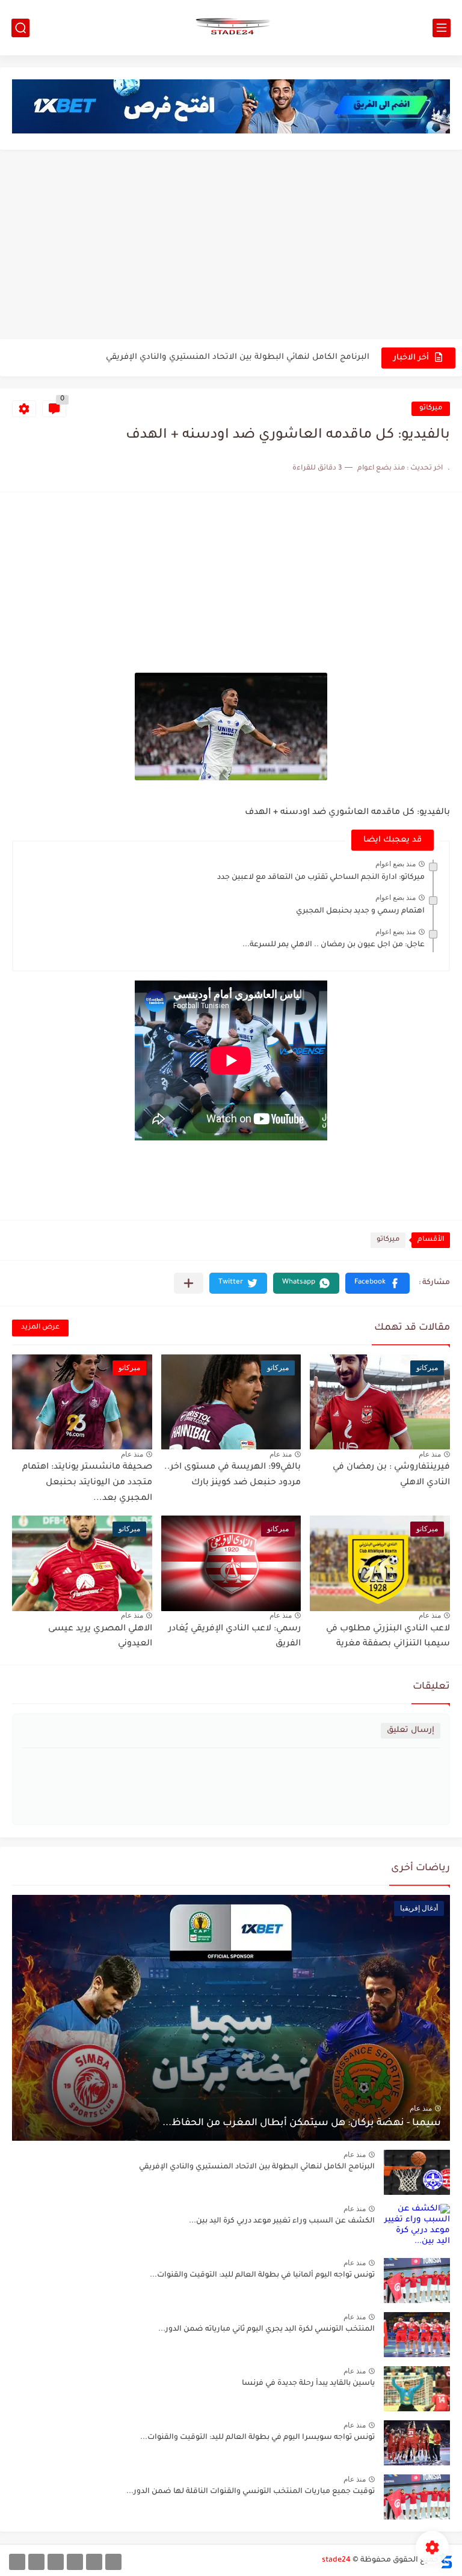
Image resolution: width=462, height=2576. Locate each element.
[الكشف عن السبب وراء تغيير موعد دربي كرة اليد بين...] (417, 2226)
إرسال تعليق (411, 1730)
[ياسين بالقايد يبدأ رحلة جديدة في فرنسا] (417, 2389)
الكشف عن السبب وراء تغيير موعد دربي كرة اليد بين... (282, 2221)
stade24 (336, 2560)
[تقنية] (94, 2562)
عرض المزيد (40, 1328)
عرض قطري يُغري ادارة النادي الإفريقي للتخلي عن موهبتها (259, 357)
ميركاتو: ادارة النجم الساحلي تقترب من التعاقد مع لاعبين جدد (321, 878)
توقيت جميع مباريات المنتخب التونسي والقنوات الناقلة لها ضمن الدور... (251, 2492)
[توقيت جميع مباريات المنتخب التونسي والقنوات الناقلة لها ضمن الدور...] (417, 2497)
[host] (17, 2562)
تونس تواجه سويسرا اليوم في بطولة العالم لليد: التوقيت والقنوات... (257, 2438)
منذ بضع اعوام (396, 864)
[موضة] (75, 2562)
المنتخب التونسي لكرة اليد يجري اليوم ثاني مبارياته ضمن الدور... (266, 2330)
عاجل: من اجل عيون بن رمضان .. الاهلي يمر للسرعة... (334, 945)
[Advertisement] (231, 246)
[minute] (56, 2562)
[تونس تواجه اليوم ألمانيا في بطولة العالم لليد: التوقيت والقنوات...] (417, 2281)
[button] (377, 1283)
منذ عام (430, 1454)
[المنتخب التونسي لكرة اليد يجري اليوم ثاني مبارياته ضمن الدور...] (417, 2335)
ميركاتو (431, 408)
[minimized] (36, 2562)
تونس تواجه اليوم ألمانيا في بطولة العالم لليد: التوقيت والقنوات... (262, 2275)
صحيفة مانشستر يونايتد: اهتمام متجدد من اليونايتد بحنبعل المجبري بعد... (87, 1483)
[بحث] (20, 28)
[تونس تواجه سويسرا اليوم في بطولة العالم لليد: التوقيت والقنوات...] (417, 2443)
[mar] (113, 2562)
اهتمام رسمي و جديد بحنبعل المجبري (360, 911)
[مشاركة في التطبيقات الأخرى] (189, 1283)
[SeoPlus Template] (446, 2561)
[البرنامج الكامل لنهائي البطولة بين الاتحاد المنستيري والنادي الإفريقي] (417, 2172)
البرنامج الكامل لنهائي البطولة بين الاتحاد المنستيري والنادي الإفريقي (257, 2167)
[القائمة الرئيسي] (442, 28)
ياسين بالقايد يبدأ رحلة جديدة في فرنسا (308, 2384)
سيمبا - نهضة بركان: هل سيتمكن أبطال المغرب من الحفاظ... (302, 2123)
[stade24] (231, 28)
